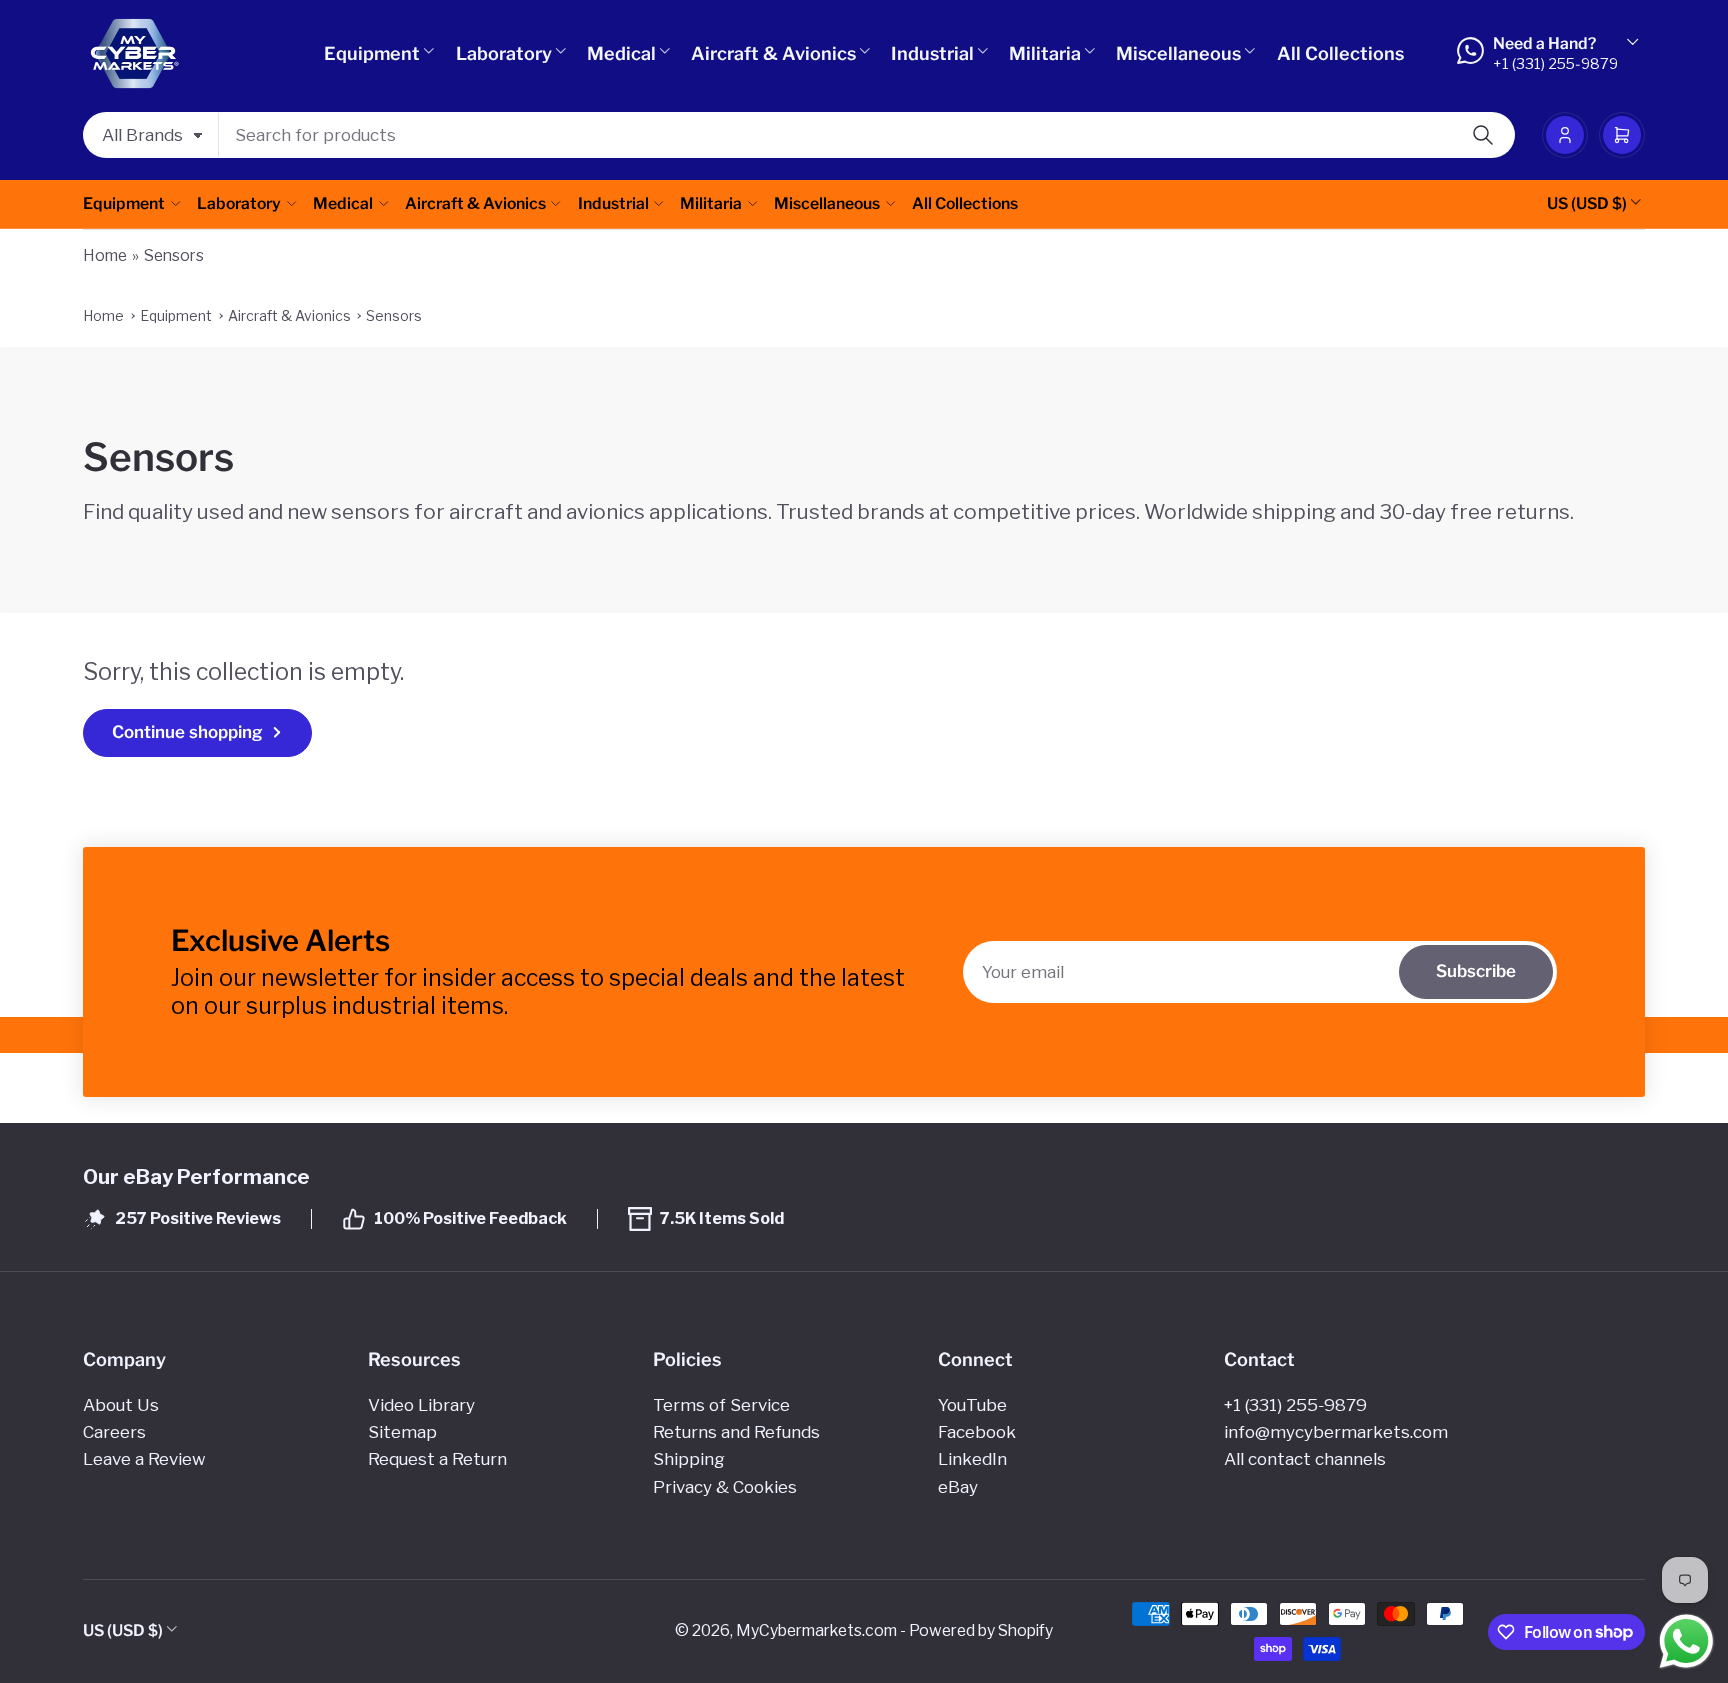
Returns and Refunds (736, 1432)
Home (105, 255)
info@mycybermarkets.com (1336, 1432)
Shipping (689, 1459)
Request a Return (437, 1459)
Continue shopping (187, 732)
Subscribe (1476, 971)
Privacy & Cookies (725, 1487)
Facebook (977, 1432)
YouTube (972, 1405)
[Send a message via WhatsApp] (1686, 1641)
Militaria (1045, 53)
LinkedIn (972, 1459)
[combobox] (867, 135)
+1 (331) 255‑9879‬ (1295, 1405)
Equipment (372, 53)
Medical (621, 53)
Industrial (932, 53)
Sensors (174, 255)
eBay (958, 1487)
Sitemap (402, 1432)
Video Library (421, 1405)
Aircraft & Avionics (773, 53)
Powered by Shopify (981, 1630)
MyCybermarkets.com (816, 1630)
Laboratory (504, 53)
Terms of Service (721, 1405)
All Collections (1340, 53)
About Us (121, 1405)
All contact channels (1305, 1459)
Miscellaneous (1178, 53)
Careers (114, 1432)
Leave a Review (144, 1459)
